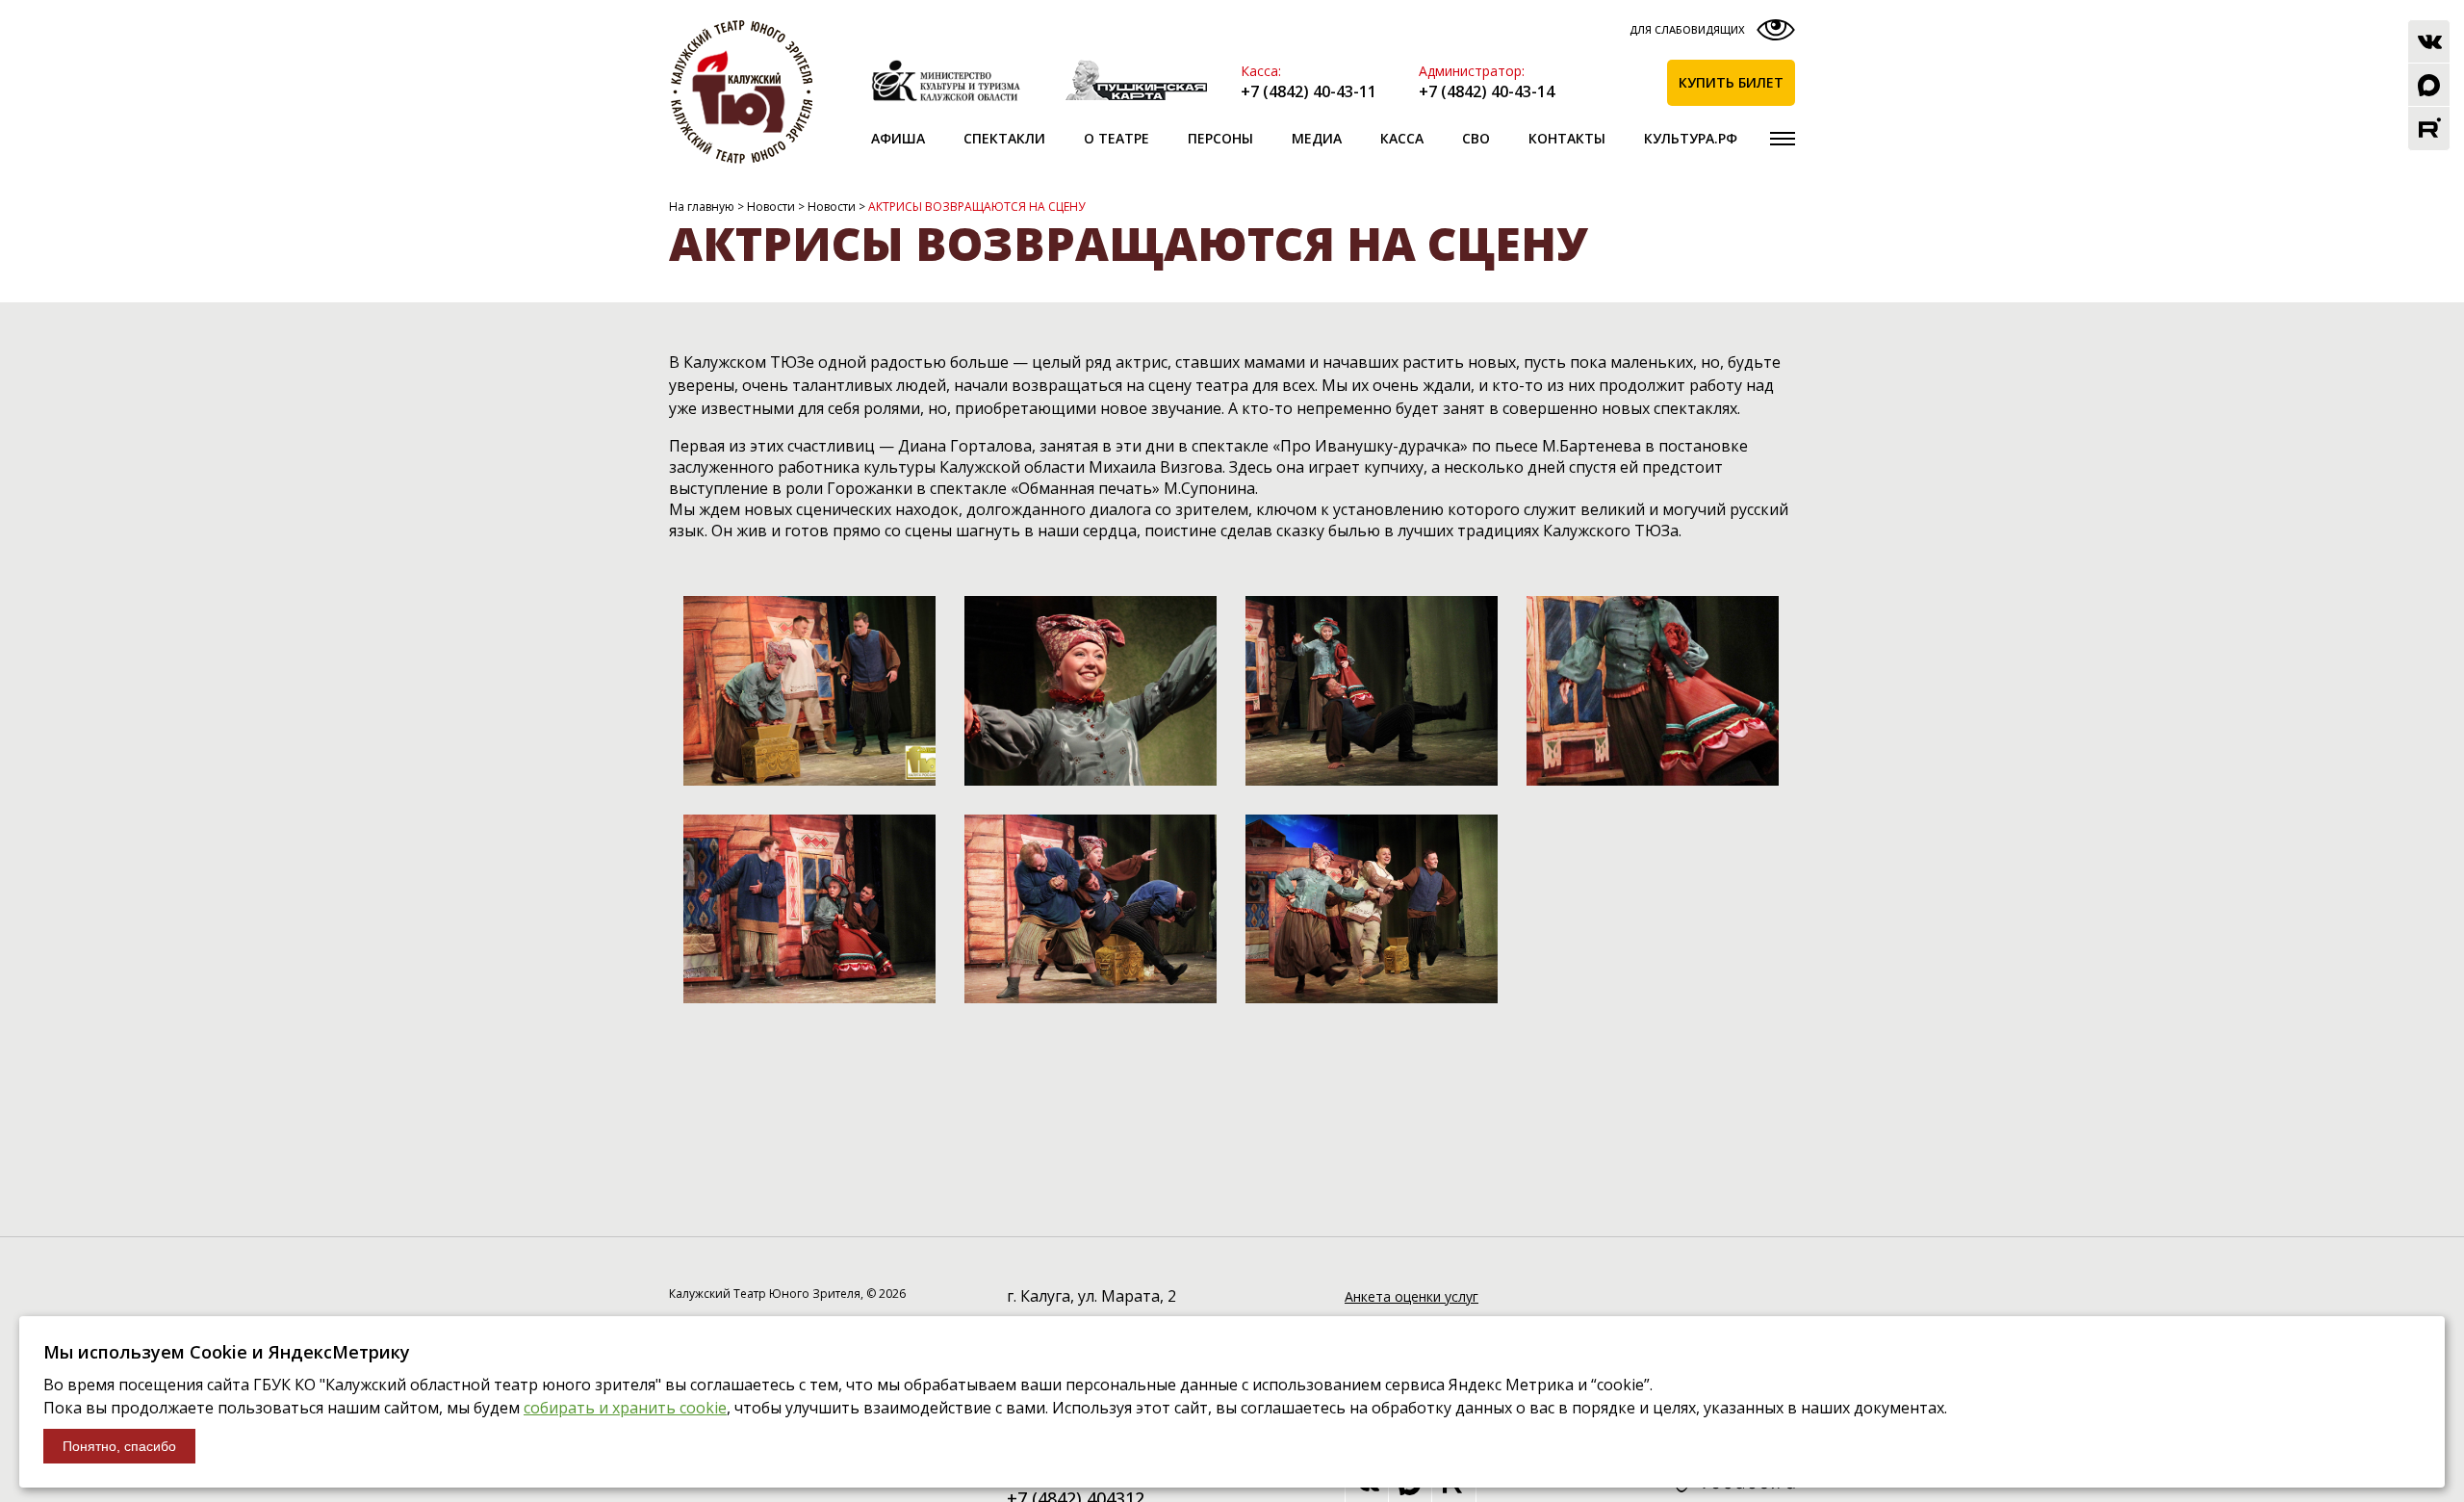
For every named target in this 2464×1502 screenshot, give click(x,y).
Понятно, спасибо (119, 1446)
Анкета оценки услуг (1412, 1296)
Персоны (1220, 138)
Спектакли (1004, 138)
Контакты (1567, 138)
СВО (1476, 138)
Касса (1402, 138)
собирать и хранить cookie (625, 1408)
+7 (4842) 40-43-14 (1487, 91)
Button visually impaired (1710, 34)
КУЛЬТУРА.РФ (1691, 138)
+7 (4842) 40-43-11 (1309, 91)
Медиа (1317, 138)
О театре (1116, 138)
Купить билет (1731, 82)
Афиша (898, 138)
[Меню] (1783, 139)
